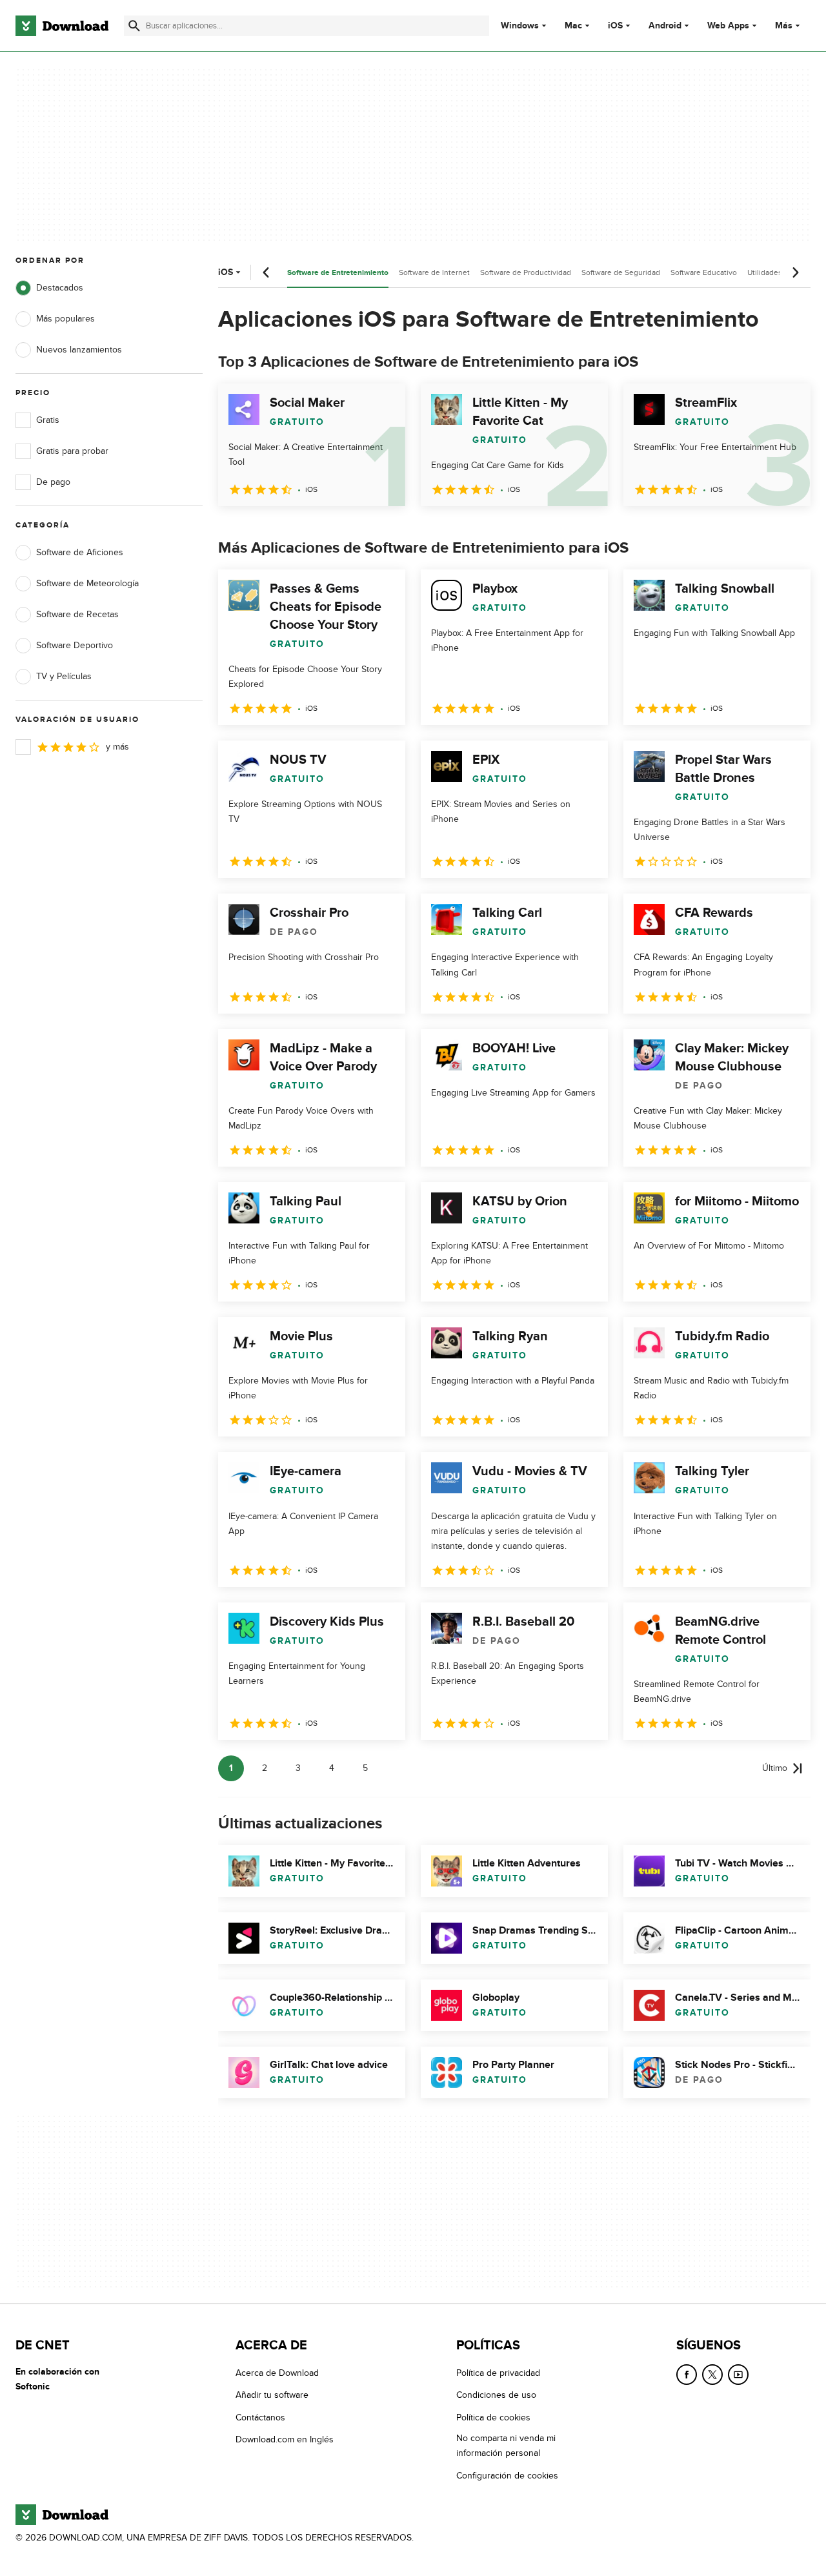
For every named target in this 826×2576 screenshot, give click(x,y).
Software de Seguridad (621, 272)
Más (784, 26)
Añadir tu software (272, 2395)
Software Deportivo (75, 645)
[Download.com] (62, 26)
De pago (53, 482)
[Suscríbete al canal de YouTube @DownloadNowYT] (738, 2375)
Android (665, 26)
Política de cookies (493, 2417)
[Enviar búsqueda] (134, 26)
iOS (615, 26)
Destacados (60, 288)
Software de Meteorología (87, 583)
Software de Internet (434, 272)
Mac (573, 26)
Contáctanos (260, 2417)
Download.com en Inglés (285, 2439)
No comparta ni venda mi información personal (506, 2446)
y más (117, 747)
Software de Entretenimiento (338, 273)
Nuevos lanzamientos (79, 350)
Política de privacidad (498, 2373)
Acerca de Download (277, 2373)
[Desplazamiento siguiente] (795, 272)
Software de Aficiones (80, 552)
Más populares (65, 319)
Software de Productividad (526, 272)
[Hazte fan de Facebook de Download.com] (687, 2375)
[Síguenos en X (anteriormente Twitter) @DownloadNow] (712, 2375)
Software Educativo (704, 272)
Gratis (48, 420)
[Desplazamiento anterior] (267, 272)
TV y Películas (64, 676)
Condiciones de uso (496, 2395)
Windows (520, 26)
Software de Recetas (77, 614)
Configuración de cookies (507, 2475)
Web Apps (728, 26)
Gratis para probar (72, 451)
